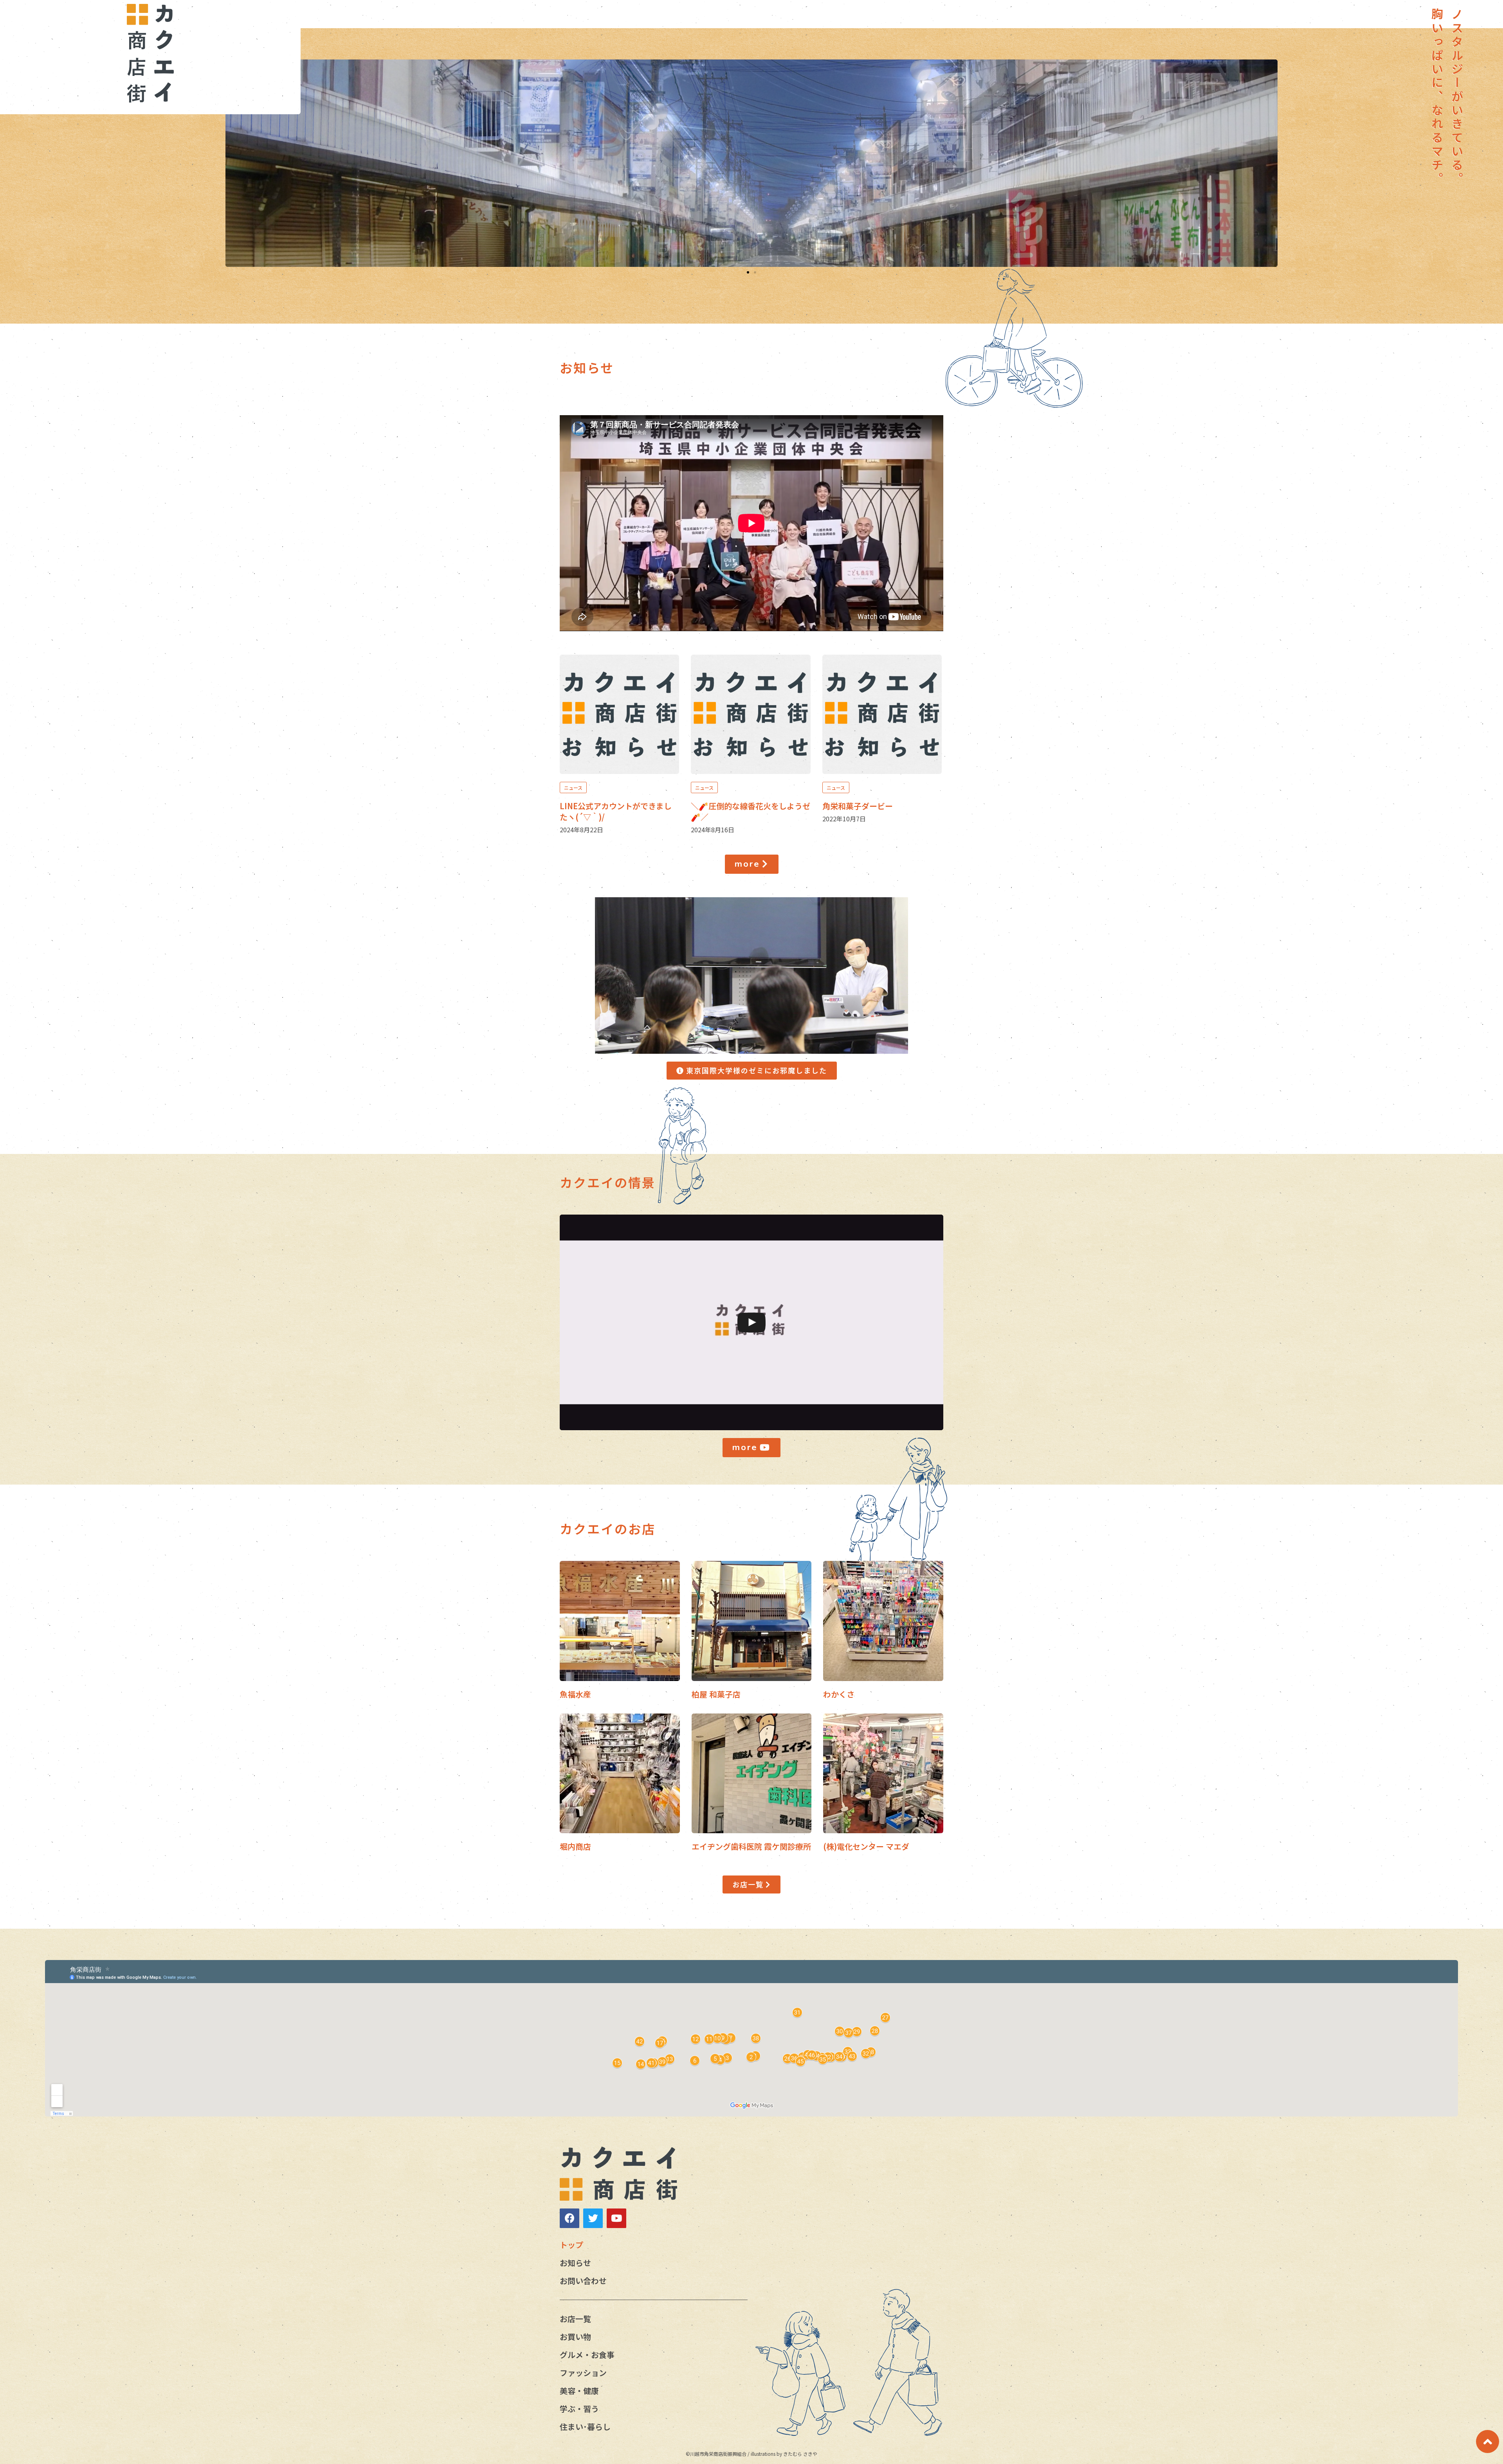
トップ (571, 2245)
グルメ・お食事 (587, 2355)
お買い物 (575, 2337)
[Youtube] (616, 2218)
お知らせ (575, 2263)
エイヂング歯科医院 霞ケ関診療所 (751, 1846)
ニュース (573, 787)
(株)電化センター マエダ (866, 1846)
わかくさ (839, 1694)
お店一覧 (575, 2319)
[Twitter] (593, 2218)
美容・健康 (579, 2391)
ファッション (583, 2373)
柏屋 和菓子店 (716, 1694)
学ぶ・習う (579, 2409)
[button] (748, 272)
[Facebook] (569, 2218)
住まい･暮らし (585, 2427)
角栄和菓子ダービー (858, 806)
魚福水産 (575, 1694)
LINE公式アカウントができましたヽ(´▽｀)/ (616, 811)
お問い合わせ (583, 2281)
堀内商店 (575, 1846)
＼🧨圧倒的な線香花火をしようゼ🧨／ (751, 811)
